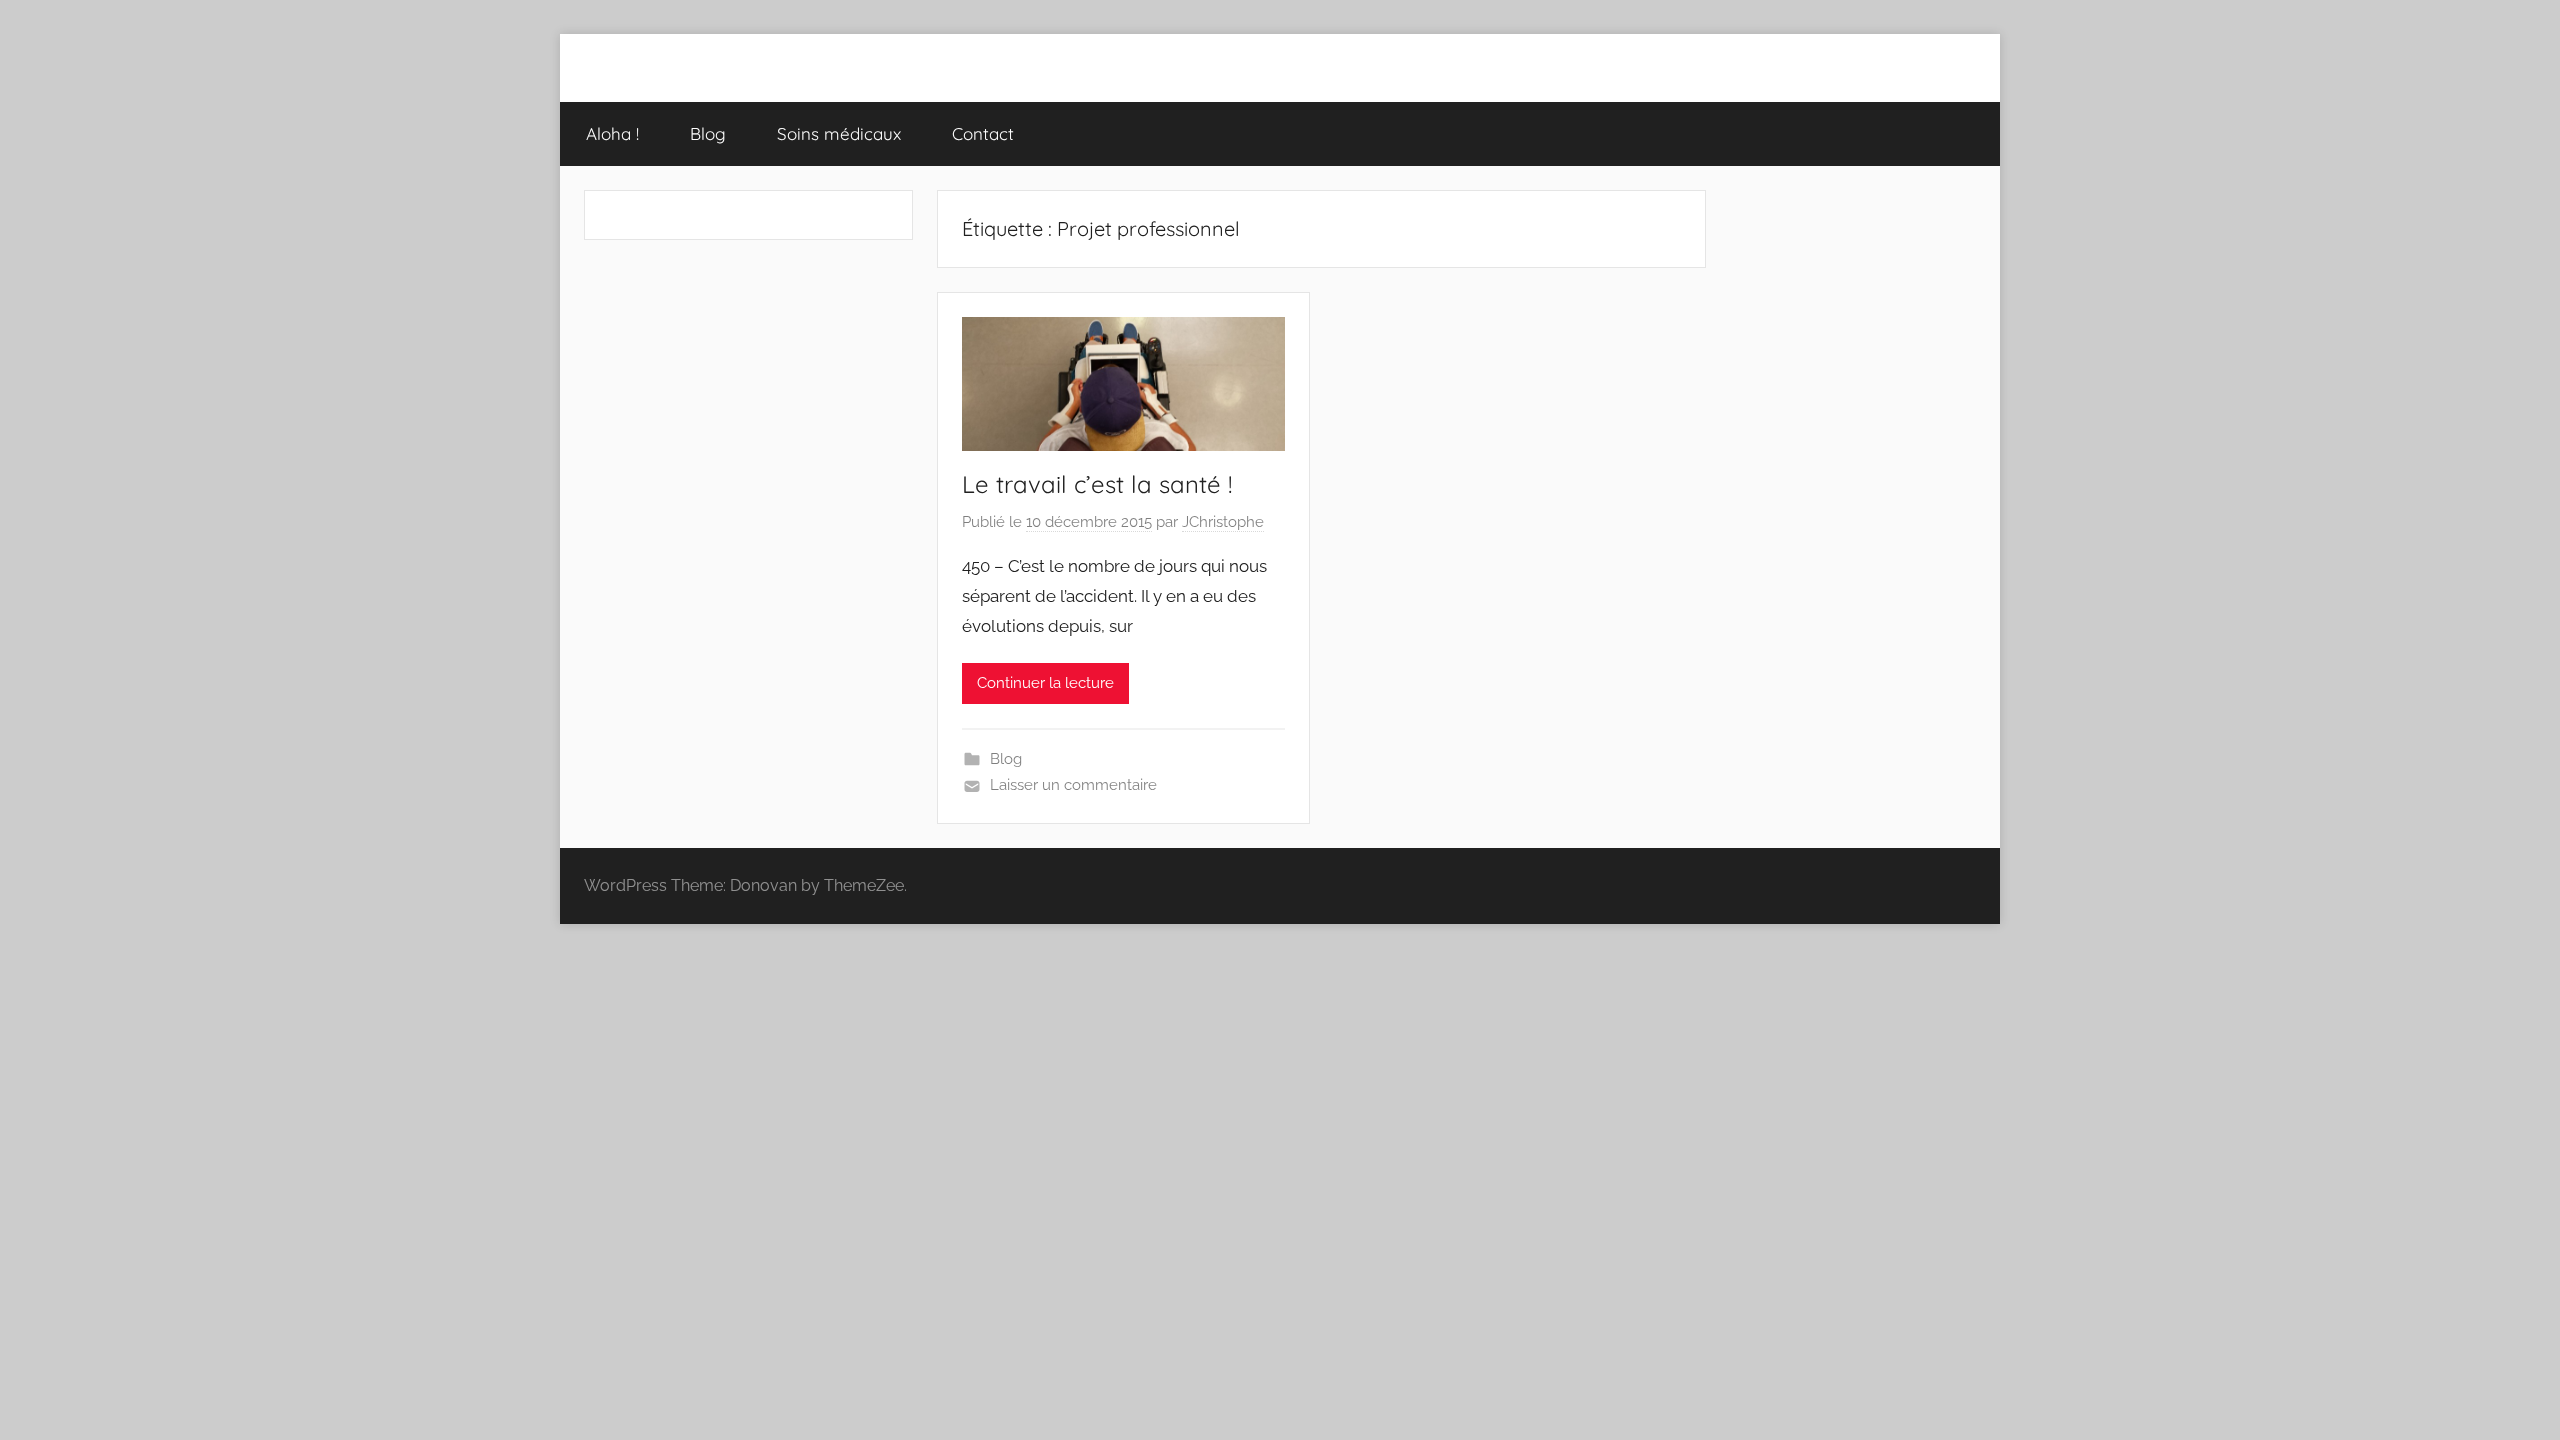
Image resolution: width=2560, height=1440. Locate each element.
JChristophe (1223, 522)
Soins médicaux (839, 133)
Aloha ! (612, 133)
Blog (708, 133)
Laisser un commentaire (1073, 785)
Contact (983, 133)
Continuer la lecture (1045, 683)
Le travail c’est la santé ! (1097, 484)
